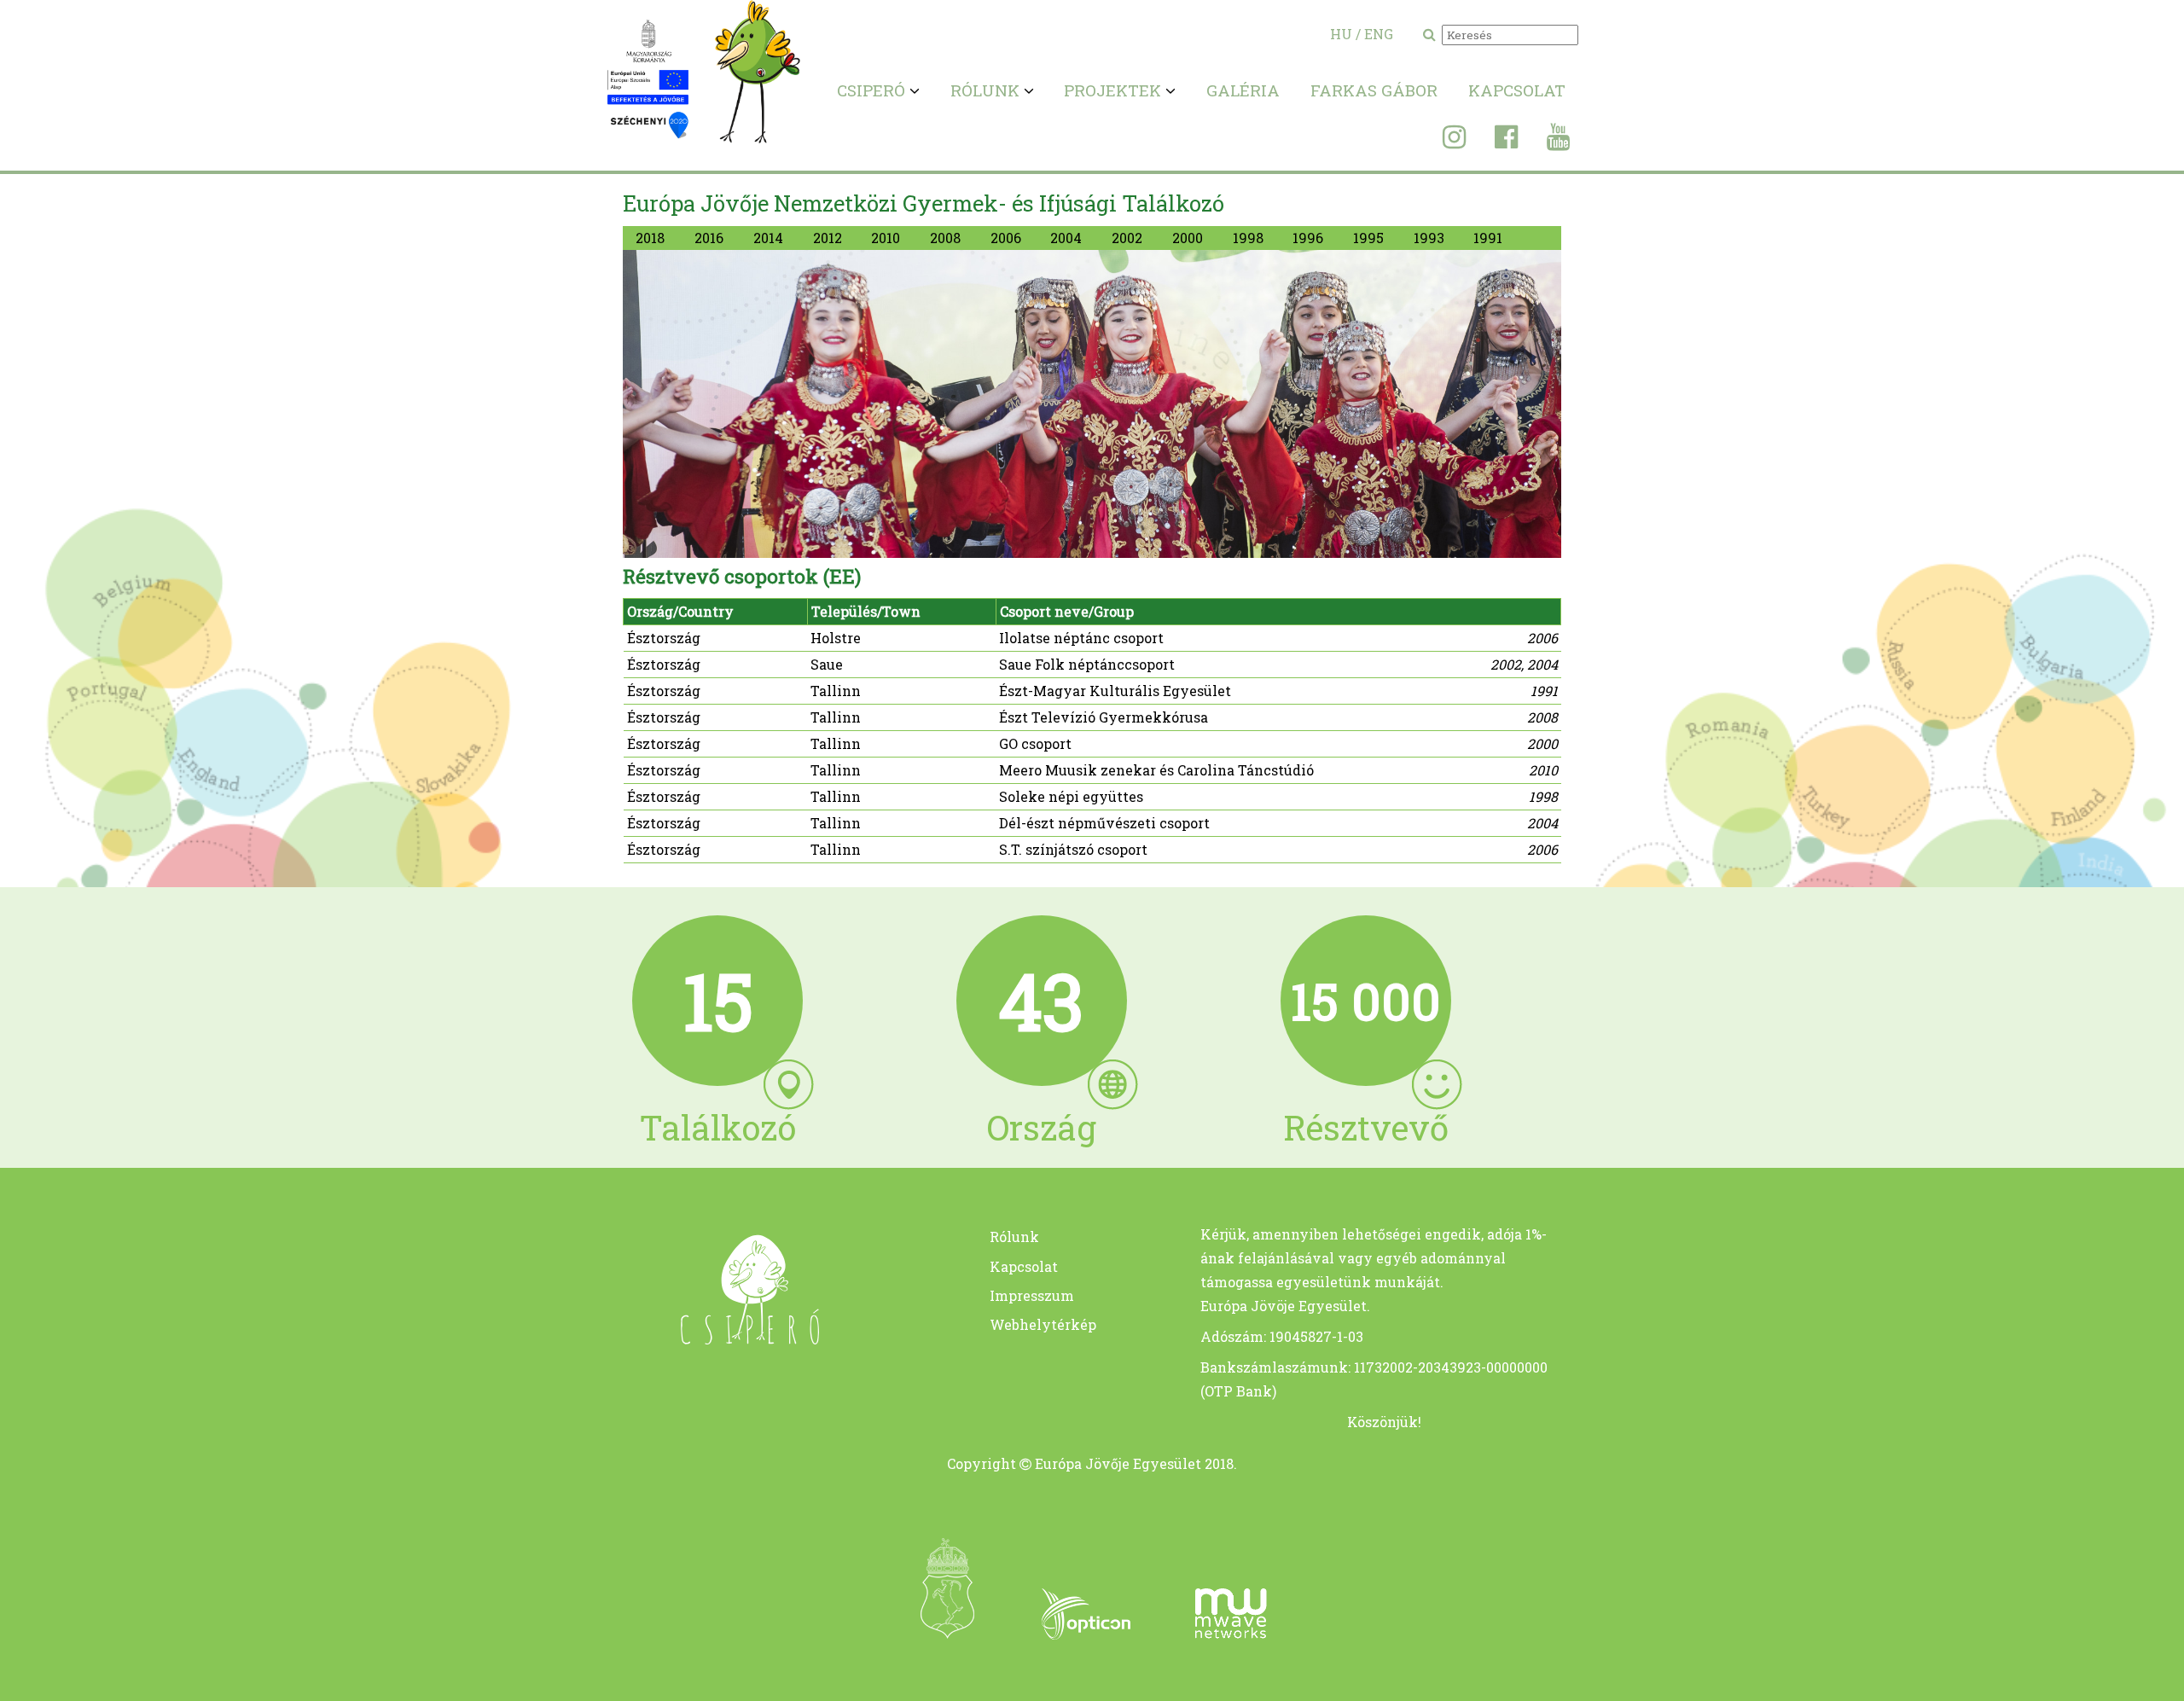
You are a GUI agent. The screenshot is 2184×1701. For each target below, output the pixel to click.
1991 (1488, 238)
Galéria (1243, 90)
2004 (1066, 238)
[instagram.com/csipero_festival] (1441, 141)
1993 (1429, 238)
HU (1341, 34)
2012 (828, 238)
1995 (1368, 238)
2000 (1188, 238)
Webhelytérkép (1043, 1324)
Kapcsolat (1517, 90)
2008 (945, 238)
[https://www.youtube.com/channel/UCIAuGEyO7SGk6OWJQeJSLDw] (1545, 141)
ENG (1379, 34)
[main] (718, 1339)
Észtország (664, 638)
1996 (1308, 238)
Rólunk (1014, 1237)
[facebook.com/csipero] (1493, 141)
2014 (768, 238)
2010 (886, 238)
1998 (1248, 238)
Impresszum (1032, 1295)
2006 (1006, 238)
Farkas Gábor (1374, 90)
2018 (650, 238)
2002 (1127, 238)
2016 (709, 238)
